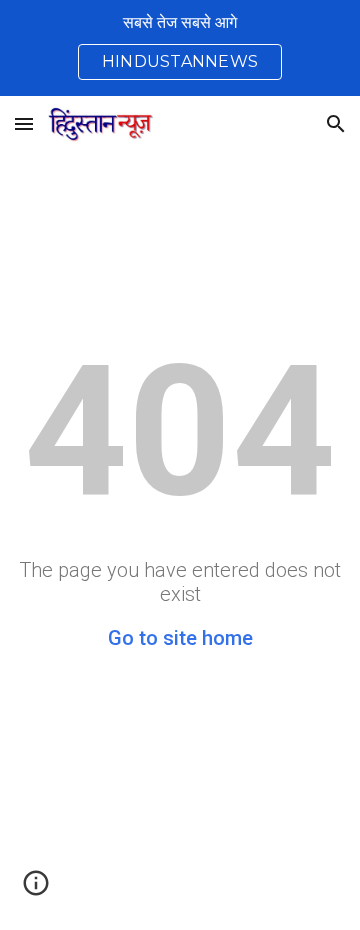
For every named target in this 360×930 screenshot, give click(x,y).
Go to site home (180, 638)
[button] (24, 123)
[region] (180, 48)
